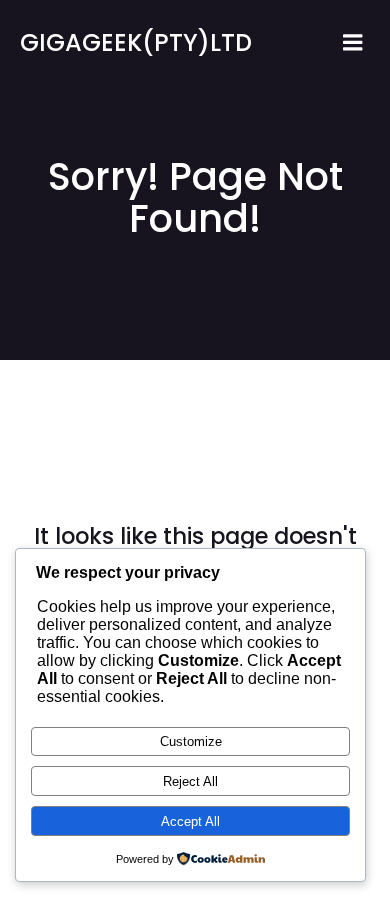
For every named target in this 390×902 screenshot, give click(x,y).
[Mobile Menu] (353, 43)
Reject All (190, 781)
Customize (191, 741)
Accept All (190, 821)
